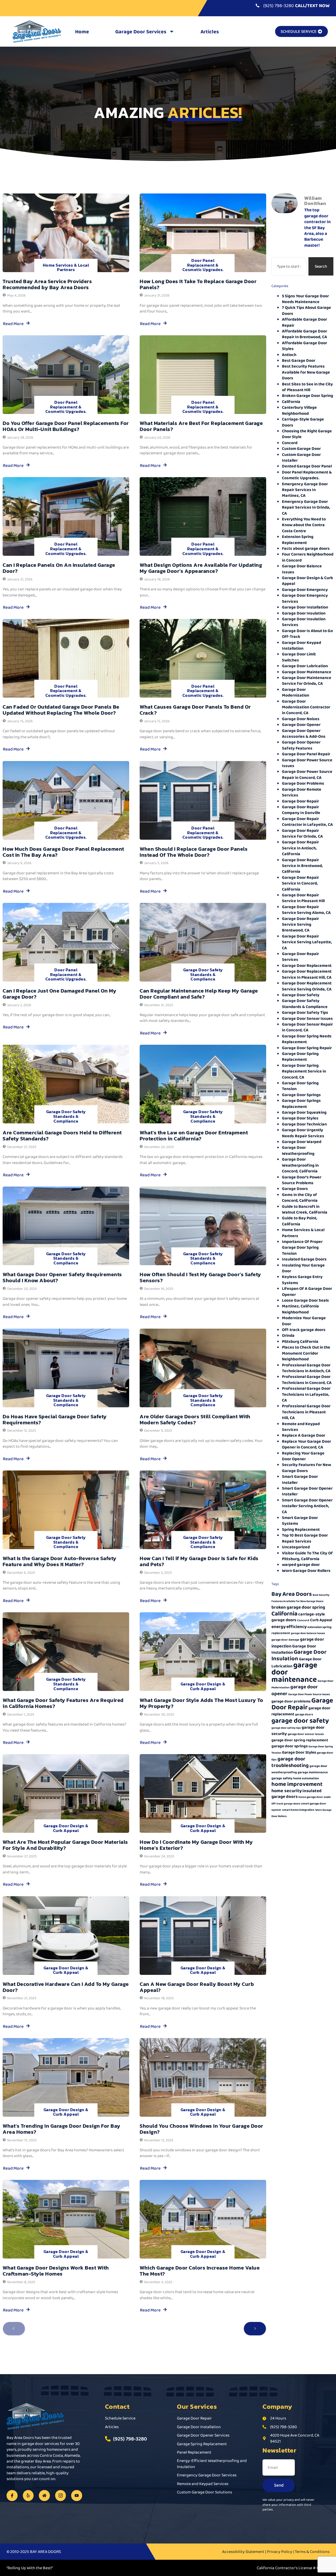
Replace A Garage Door (304, 1435)
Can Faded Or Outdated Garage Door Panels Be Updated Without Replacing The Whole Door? (61, 710)
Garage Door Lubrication (305, 666)
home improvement (297, 1784)
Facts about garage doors (306, 548)
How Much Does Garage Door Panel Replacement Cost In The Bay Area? (63, 852)
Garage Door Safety (301, 995)
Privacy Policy (280, 2551)
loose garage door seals (315, 1797)
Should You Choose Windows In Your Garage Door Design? (201, 2129)
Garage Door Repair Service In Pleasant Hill (303, 898)
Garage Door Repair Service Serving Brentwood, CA (300, 924)
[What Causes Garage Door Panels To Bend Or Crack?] (203, 658)
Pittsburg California (300, 1341)
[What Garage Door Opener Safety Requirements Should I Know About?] (66, 1226)
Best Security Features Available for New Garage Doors (306, 372)
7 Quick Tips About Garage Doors (306, 310)
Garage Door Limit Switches (299, 657)
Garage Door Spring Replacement (300, 1056)
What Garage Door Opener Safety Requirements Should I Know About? (62, 1277)
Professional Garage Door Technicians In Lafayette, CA (306, 1394)
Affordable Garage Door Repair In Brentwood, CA (304, 334)
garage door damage (285, 1640)
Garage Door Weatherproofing (298, 1150)
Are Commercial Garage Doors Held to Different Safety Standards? (62, 1136)
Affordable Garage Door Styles (304, 346)
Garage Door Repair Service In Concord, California (300, 883)
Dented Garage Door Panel (307, 466)
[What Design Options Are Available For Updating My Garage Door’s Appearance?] (203, 516)
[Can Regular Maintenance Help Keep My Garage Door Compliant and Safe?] (203, 942)
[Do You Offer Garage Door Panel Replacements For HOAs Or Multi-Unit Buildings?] (66, 375)
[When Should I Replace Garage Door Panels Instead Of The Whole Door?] (203, 800)
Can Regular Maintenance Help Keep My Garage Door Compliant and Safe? (199, 994)
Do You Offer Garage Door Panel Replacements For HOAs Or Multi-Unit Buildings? (66, 426)
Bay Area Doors (292, 1594)
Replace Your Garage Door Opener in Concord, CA (306, 1444)
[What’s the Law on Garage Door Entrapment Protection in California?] (203, 1084)
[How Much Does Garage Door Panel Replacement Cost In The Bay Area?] (66, 800)
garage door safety (300, 1720)
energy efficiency (289, 1626)
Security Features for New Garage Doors (306, 1467)
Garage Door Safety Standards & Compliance (203, 974)
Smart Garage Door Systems (300, 1520)
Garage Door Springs (301, 1095)
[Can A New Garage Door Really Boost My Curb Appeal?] (203, 1936)
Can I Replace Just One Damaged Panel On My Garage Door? (59, 994)
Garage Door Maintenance (307, 672)
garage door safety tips (286, 1728)
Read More (13, 324)
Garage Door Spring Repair (307, 1048)
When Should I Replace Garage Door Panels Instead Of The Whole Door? (194, 852)
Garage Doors (295, 1189)
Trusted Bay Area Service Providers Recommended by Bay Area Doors (47, 284)
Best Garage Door (299, 360)
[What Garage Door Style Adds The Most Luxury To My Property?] (203, 1652)
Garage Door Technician (304, 1124)
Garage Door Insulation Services (304, 622)
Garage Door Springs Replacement (301, 1103)
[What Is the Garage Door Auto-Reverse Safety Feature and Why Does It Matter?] (66, 1510)
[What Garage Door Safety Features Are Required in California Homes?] (66, 1652)
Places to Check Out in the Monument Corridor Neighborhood (306, 1353)
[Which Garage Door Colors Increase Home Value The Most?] (203, 2219)
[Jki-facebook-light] (12, 2496)
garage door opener (295, 1690)
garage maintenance (313, 1772)
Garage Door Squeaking (304, 1112)
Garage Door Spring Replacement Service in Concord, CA (304, 1071)
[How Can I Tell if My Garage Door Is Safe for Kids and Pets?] (203, 1510)
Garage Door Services (141, 31)
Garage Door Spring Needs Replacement (307, 1039)
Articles (210, 31)
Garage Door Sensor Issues (307, 1018)
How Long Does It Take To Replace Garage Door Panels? (198, 284)
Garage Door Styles (300, 1118)
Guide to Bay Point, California (300, 1221)
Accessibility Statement (243, 2551)
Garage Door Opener (301, 724)
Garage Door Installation (305, 607)
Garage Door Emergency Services (305, 598)
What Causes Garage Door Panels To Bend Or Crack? (195, 710)
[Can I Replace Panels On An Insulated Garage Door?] (66, 516)
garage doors (304, 1714)
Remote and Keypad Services (301, 1427)
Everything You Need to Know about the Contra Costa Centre (304, 525)
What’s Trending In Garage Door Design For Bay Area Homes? (62, 2129)
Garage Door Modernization (296, 692)
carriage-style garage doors (298, 1617)
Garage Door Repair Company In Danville (301, 810)
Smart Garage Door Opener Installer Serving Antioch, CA (307, 1506)
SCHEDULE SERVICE (299, 31)
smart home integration (298, 1810)
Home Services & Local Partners (66, 267)
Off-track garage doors (304, 1330)
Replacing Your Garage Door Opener (303, 1456)
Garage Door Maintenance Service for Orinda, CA (307, 680)
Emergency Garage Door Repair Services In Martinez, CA (305, 490)
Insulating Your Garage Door (303, 1268)
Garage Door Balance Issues (302, 569)
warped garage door (301, 1564)
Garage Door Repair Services (300, 956)
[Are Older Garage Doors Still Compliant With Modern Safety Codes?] (203, 1368)
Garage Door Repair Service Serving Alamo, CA (306, 910)
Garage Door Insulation (304, 613)
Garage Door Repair (300, 801)
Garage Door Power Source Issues (307, 763)
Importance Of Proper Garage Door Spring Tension (302, 1247)
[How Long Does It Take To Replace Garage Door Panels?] (203, 233)
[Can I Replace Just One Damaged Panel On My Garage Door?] (66, 942)
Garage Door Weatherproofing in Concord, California (300, 1165)
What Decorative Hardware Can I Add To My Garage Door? (66, 1987)
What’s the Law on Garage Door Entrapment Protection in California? (194, 1136)
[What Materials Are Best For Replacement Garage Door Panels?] (203, 375)
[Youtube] (77, 2496)
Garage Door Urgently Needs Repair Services (303, 1133)
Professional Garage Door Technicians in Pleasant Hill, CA (306, 1412)
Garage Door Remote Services (302, 792)
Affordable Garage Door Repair (304, 322)
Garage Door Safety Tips (305, 1012)
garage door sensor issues (306, 1734)
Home (82, 31)
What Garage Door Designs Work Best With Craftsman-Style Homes (56, 2271)
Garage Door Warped (302, 1142)
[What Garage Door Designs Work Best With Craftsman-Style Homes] (66, 2219)
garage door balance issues (308, 1633)
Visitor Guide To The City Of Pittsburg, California (307, 1556)
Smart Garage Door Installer (300, 1479)
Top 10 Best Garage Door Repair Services (305, 1538)
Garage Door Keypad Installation (301, 645)
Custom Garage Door (301, 448)
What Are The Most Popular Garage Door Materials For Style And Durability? (65, 1845)
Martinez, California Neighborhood (300, 1309)
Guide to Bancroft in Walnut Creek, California (305, 1209)
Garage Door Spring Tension (300, 1086)
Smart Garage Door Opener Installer (307, 1491)
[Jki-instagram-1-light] (61, 2496)
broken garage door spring (298, 1607)
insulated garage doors (296, 1794)
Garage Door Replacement (307, 965)
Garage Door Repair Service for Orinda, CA (302, 833)
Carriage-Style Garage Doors (303, 422)
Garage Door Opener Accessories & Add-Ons (304, 733)
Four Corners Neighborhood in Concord (308, 557)
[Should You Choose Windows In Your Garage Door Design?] (203, 2077)
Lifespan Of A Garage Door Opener (307, 1291)
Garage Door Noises (301, 719)
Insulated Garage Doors (304, 1259)
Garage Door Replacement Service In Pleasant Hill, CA (307, 974)
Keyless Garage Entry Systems (302, 1279)
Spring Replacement (301, 1529)
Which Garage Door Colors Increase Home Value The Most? (200, 2271)
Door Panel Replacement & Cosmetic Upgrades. (203, 265)
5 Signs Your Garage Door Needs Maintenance (305, 299)
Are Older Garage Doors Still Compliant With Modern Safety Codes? (195, 1419)
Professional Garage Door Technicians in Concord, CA (307, 1379)
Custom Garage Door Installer (301, 457)
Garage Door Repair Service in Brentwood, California (302, 866)
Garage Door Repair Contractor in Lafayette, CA (307, 821)
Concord (290, 443)
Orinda (288, 1335)
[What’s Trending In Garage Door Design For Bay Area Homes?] (66, 2077)
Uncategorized (296, 1547)
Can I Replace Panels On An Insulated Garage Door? (59, 568)
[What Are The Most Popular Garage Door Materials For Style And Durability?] (66, 1793)
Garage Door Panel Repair (306, 754)
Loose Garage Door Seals (305, 1300)
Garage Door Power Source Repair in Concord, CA (307, 774)
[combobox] (289, 266)
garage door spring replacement (300, 1740)
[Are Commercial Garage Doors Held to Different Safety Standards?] (66, 1084)
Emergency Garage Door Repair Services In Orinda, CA (306, 507)
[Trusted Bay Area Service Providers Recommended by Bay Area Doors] (66, 233)
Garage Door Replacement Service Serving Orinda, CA (307, 986)
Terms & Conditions (312, 2551)
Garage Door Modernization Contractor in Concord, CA (306, 707)
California (291, 402)
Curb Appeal (321, 1620)
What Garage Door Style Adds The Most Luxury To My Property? (201, 1703)
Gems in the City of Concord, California (300, 1197)
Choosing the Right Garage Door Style (307, 434)
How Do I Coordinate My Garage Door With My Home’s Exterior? (196, 1845)
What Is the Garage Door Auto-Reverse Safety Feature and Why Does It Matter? (60, 1561)
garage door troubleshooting (290, 1762)
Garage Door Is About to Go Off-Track (307, 634)
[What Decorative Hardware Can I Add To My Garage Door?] (66, 1936)
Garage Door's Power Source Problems (302, 1180)
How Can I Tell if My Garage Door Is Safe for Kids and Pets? (199, 1561)
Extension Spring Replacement (298, 539)
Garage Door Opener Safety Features (301, 745)
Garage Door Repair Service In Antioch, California (300, 848)
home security (287, 1791)
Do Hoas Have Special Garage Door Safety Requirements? (55, 1419)
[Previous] (14, 2329)
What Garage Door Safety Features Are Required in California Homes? (63, 1703)
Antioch (289, 355)
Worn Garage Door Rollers (306, 1570)
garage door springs (290, 1746)
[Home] (44, 2496)
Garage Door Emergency (305, 589)
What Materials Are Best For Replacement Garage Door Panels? (201, 426)
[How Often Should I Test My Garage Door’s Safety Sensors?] (203, 1226)
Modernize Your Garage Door (304, 1321)
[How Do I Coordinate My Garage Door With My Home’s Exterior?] (203, 1793)
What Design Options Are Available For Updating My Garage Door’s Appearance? (201, 568)
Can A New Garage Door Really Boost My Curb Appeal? (197, 1987)
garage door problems (291, 1701)
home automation (306, 1778)
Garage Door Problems (303, 783)
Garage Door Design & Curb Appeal (203, 1686)
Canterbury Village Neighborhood (299, 410)
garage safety (282, 1778)
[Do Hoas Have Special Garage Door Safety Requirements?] (66, 1368)
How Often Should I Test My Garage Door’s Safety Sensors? (200, 1277)
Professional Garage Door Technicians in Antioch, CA (306, 1368)
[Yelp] (28, 2496)
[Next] (255, 2329)
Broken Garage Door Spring (308, 395)
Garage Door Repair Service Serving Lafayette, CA (307, 942)
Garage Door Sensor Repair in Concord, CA (307, 1027)
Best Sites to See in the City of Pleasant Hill (307, 387)
